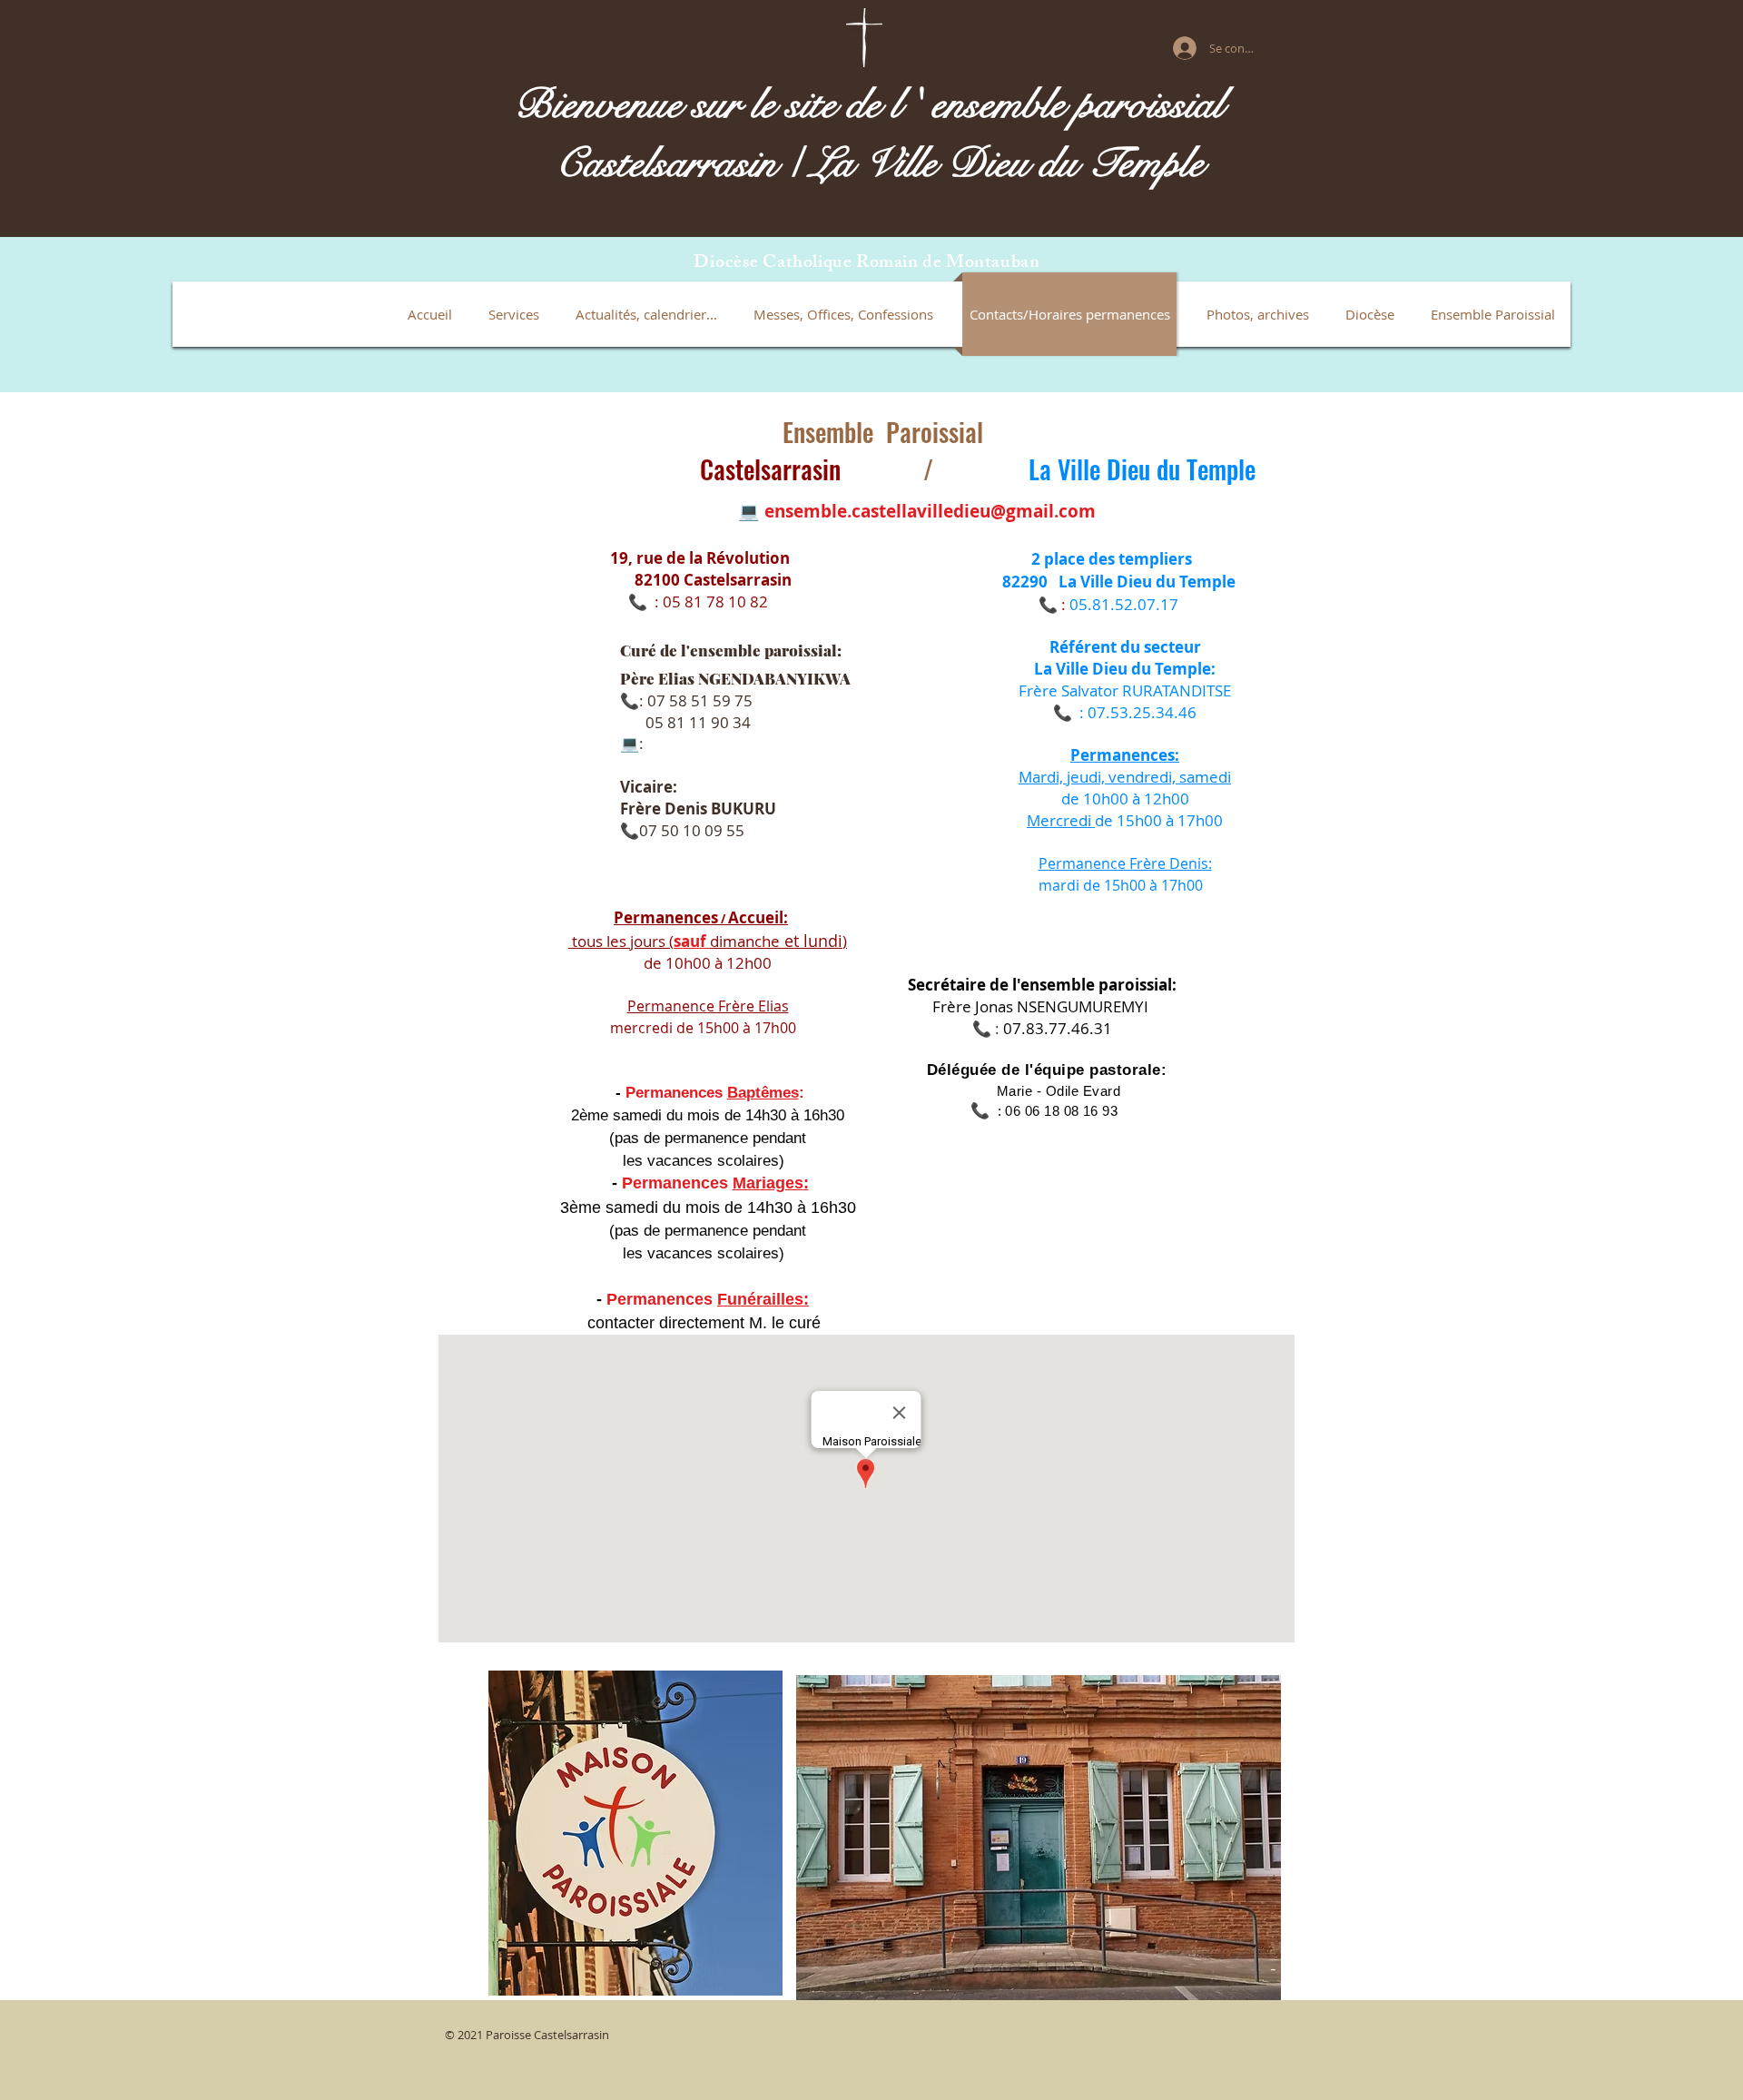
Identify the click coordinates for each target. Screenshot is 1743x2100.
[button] (513, 314)
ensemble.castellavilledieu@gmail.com (930, 511)
